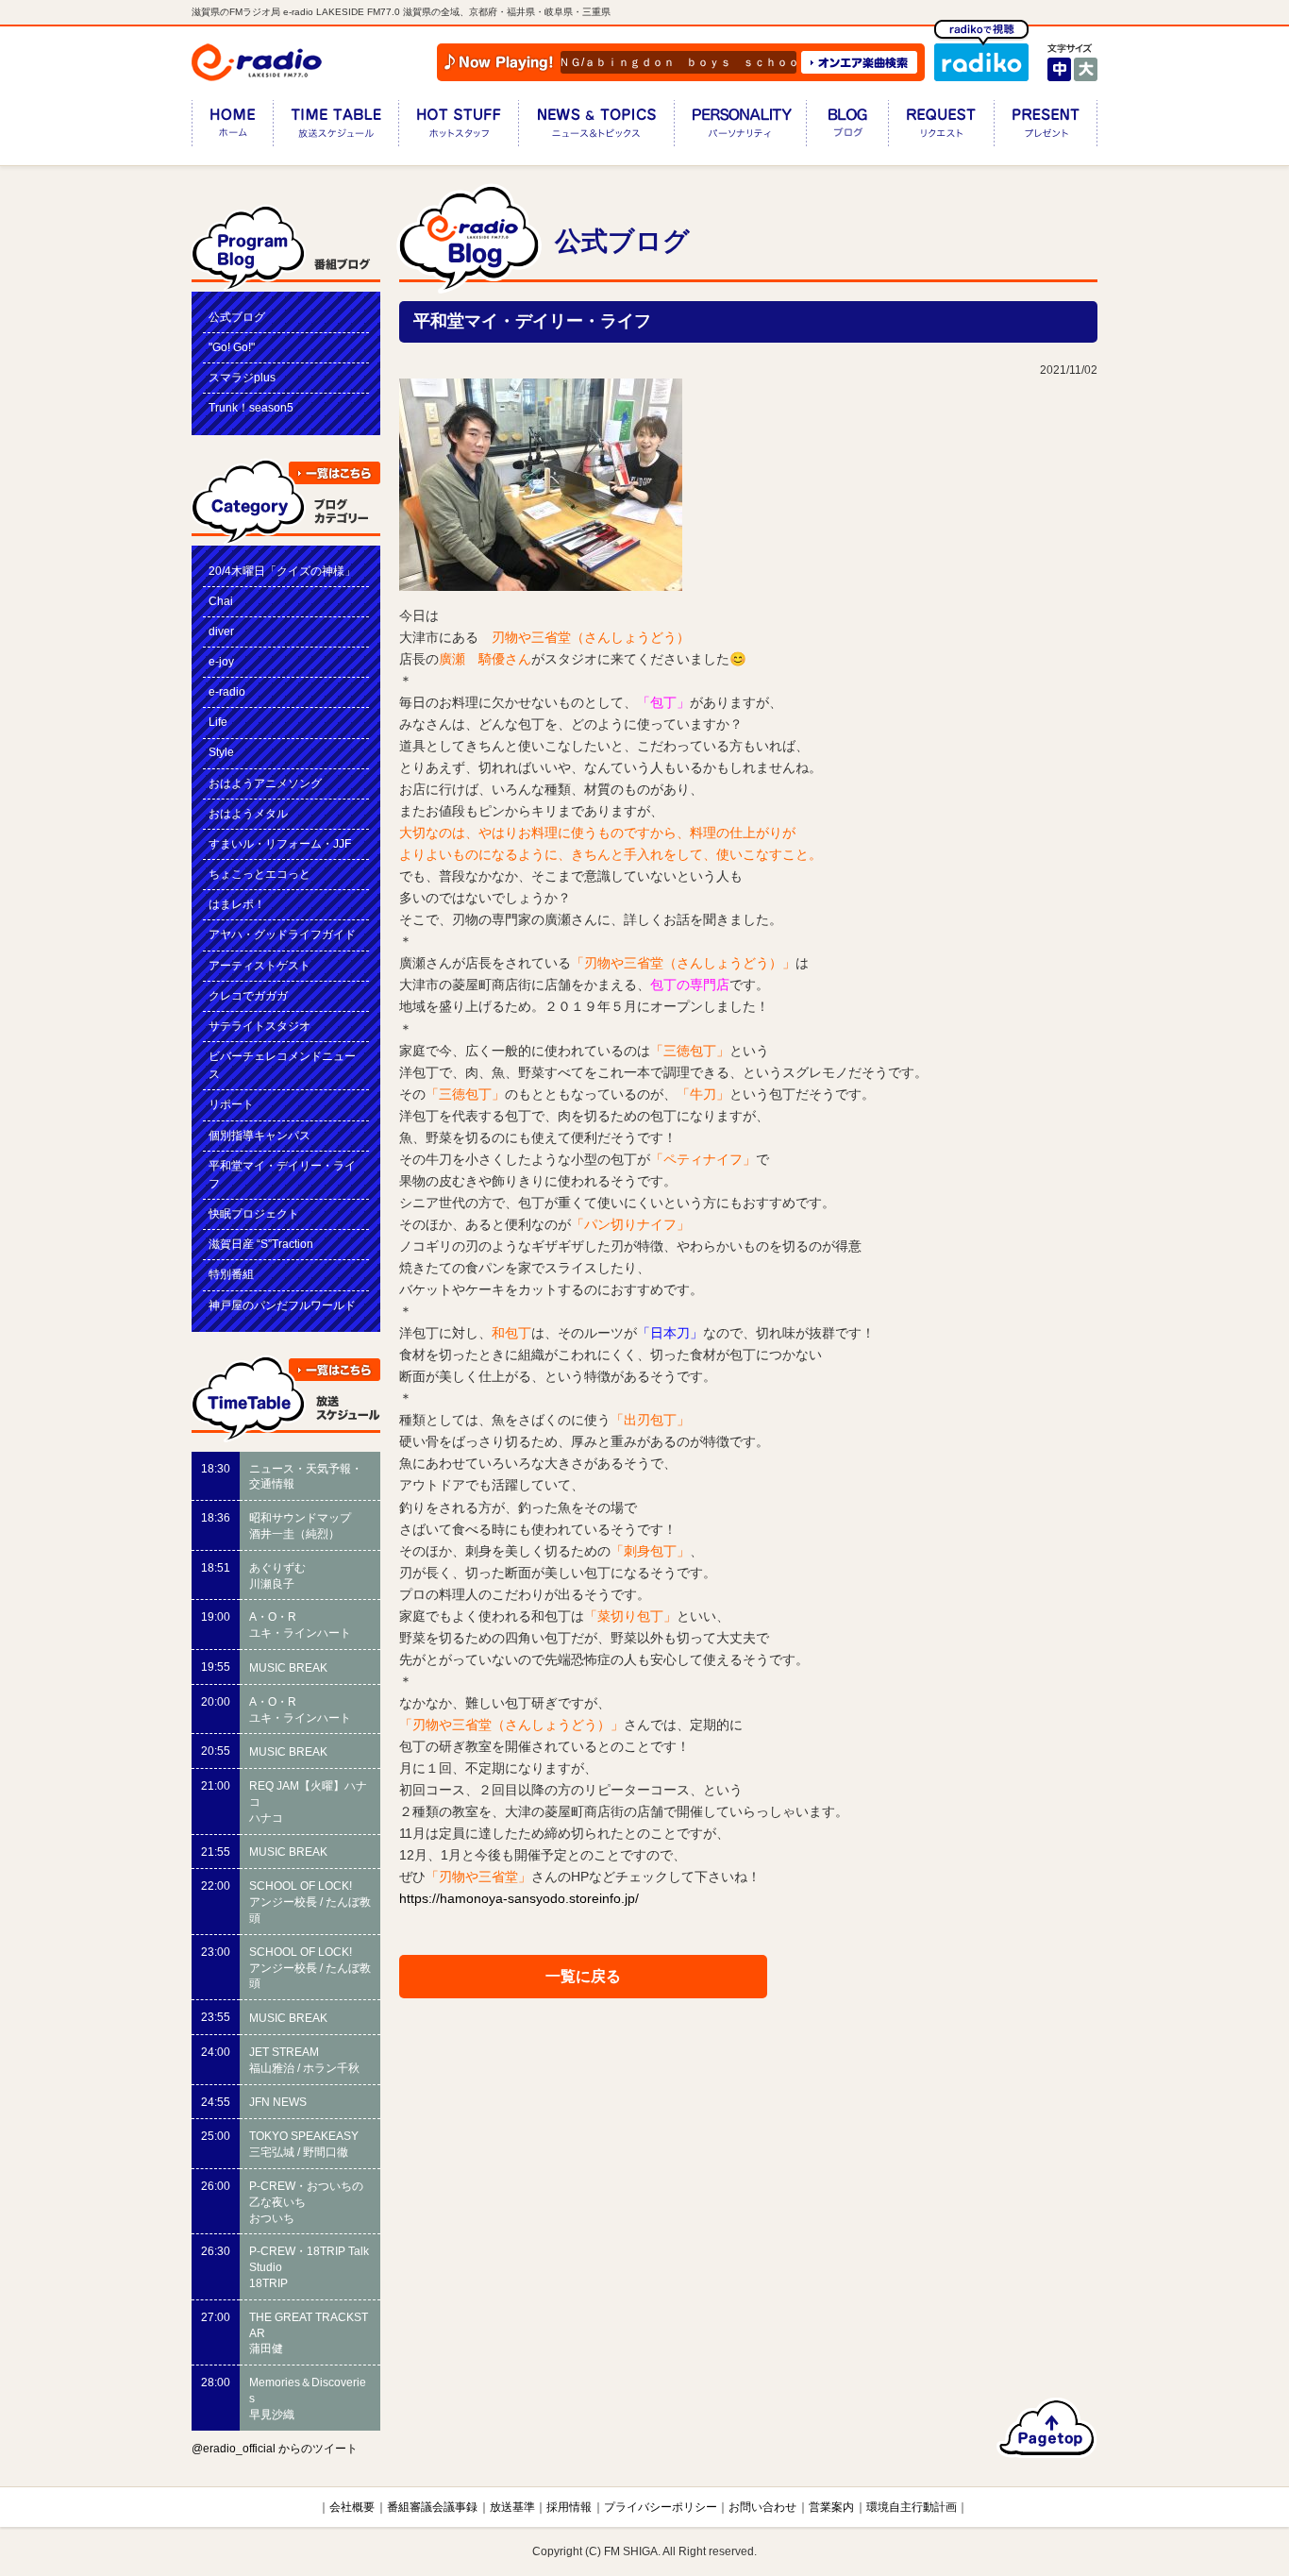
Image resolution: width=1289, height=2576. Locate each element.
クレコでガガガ (248, 996)
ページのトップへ (1047, 2428)
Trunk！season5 (251, 408)
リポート (231, 1104)
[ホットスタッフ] (458, 127)
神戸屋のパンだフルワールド (282, 1305)
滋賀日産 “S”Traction (261, 1244)
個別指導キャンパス (259, 1136)
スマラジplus (242, 378)
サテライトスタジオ (259, 1026)
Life (218, 722)
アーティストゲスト (259, 966)
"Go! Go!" (232, 347)
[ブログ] (847, 127)
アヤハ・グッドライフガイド (282, 934)
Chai (221, 601)
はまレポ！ (237, 904)
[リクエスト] (941, 127)
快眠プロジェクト (254, 1214)
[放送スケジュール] (335, 127)
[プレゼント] (1046, 127)
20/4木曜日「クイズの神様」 (282, 571)
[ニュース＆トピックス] (596, 127)
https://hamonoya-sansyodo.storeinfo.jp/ (519, 1898)
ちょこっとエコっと (259, 874)
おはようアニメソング (265, 783)
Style (221, 752)
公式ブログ (237, 317)
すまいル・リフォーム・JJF (280, 844)
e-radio (227, 692)
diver (221, 631)
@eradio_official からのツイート (275, 2449)
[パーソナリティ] (740, 127)
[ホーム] (232, 127)
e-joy (221, 662)
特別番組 (231, 1274)
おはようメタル (248, 814)
